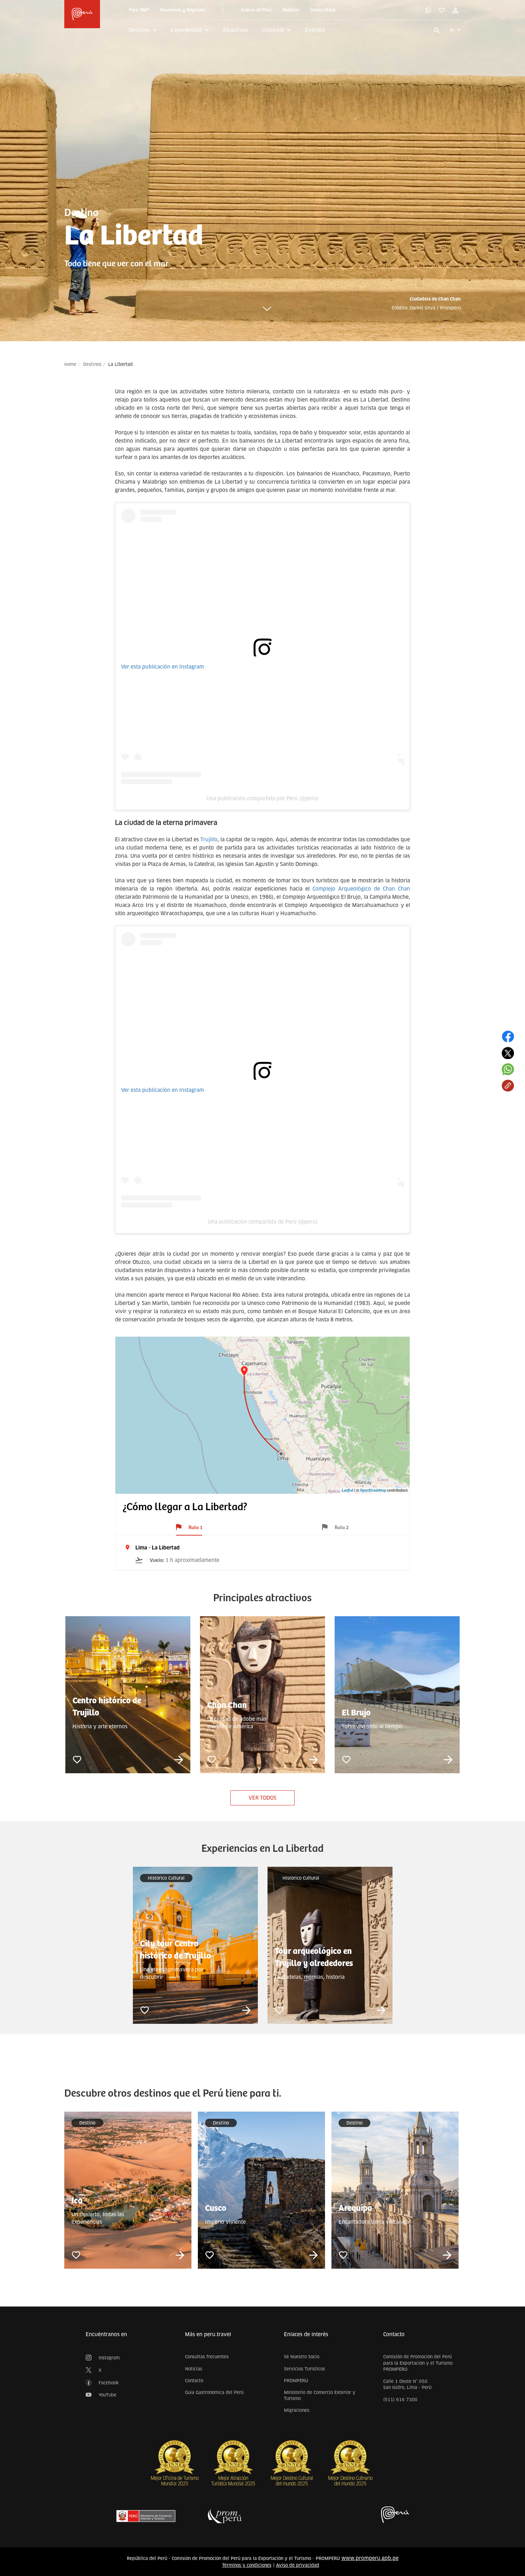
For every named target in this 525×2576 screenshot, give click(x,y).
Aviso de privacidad (298, 2565)
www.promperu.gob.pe (370, 2558)
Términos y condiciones (247, 2565)
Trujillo (209, 840)
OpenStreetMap (373, 1491)
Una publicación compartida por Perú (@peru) (262, 798)
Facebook (109, 2383)
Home (70, 364)
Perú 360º (139, 10)
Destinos (92, 364)
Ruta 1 (195, 1528)
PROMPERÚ (296, 2381)
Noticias (291, 10)
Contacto (194, 2381)
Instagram (109, 2358)
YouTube (107, 2395)
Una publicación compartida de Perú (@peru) (263, 1222)
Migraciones (297, 2410)
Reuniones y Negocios (182, 10)
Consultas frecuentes (207, 2357)
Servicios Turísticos (304, 2369)
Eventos (315, 30)
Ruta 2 (342, 1528)
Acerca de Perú (256, 10)
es (452, 30)
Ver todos (262, 1798)
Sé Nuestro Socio (302, 2357)
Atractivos (235, 30)
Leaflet (348, 1491)
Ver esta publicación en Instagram (162, 667)
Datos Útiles (323, 10)
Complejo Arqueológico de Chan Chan (361, 889)
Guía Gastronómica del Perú (214, 2392)
